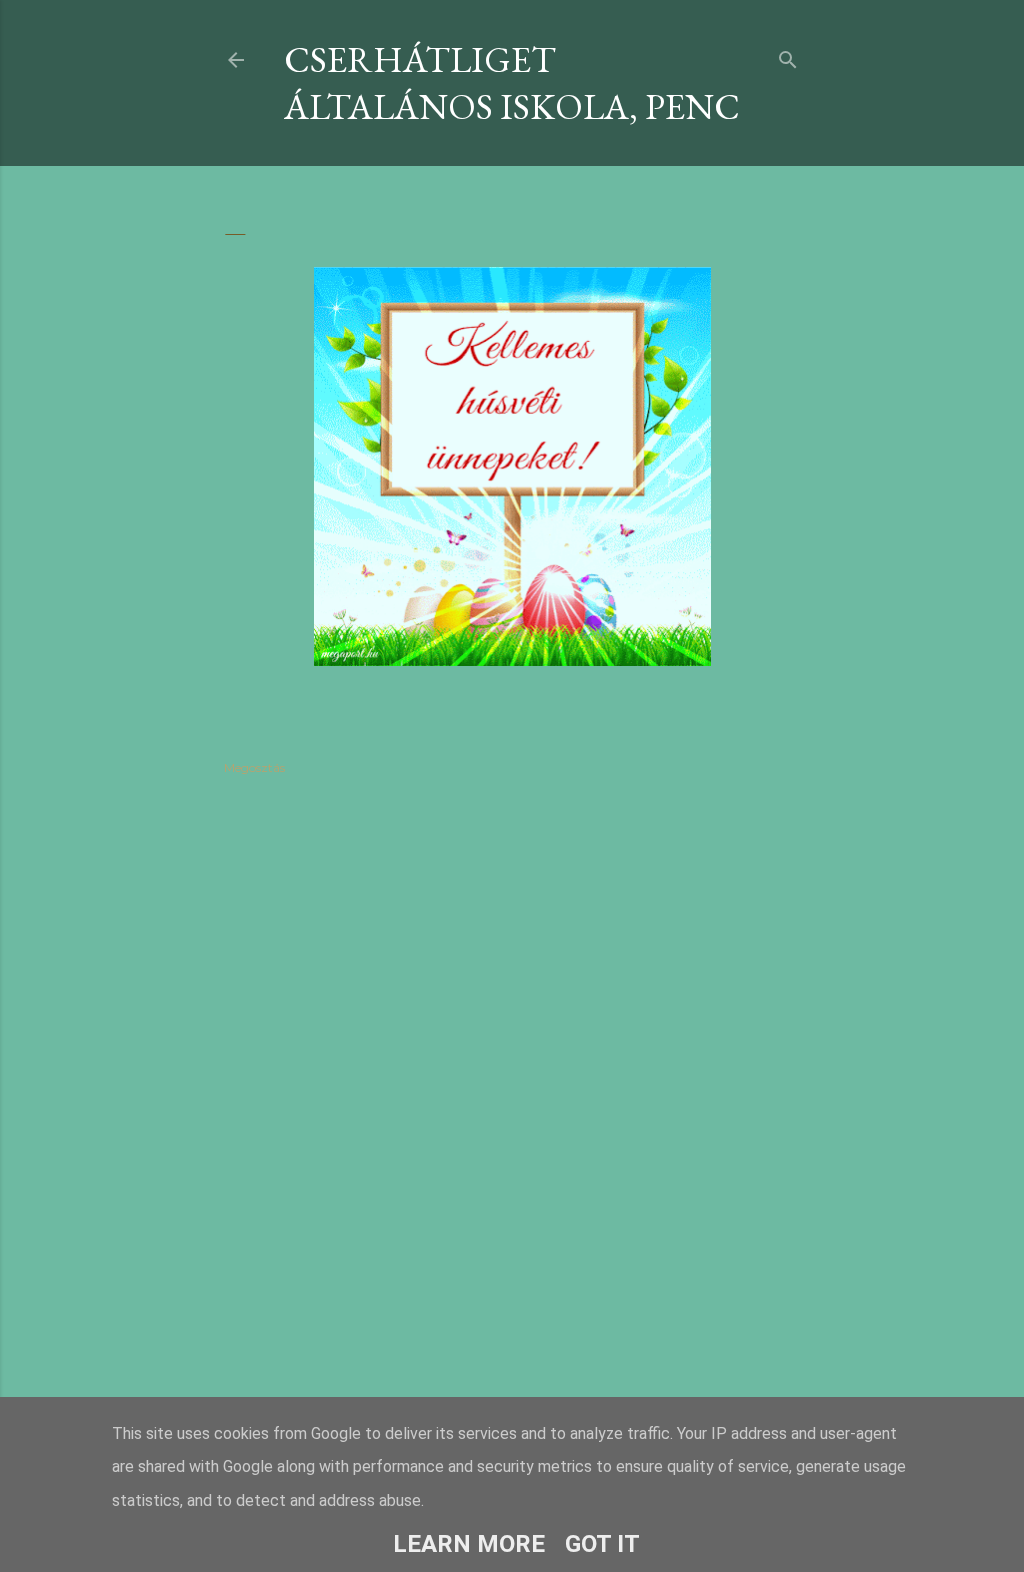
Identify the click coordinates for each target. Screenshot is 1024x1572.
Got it (602, 1544)
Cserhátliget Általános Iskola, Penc (512, 83)
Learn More (469, 1544)
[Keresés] (788, 55)
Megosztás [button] (254, 767)
